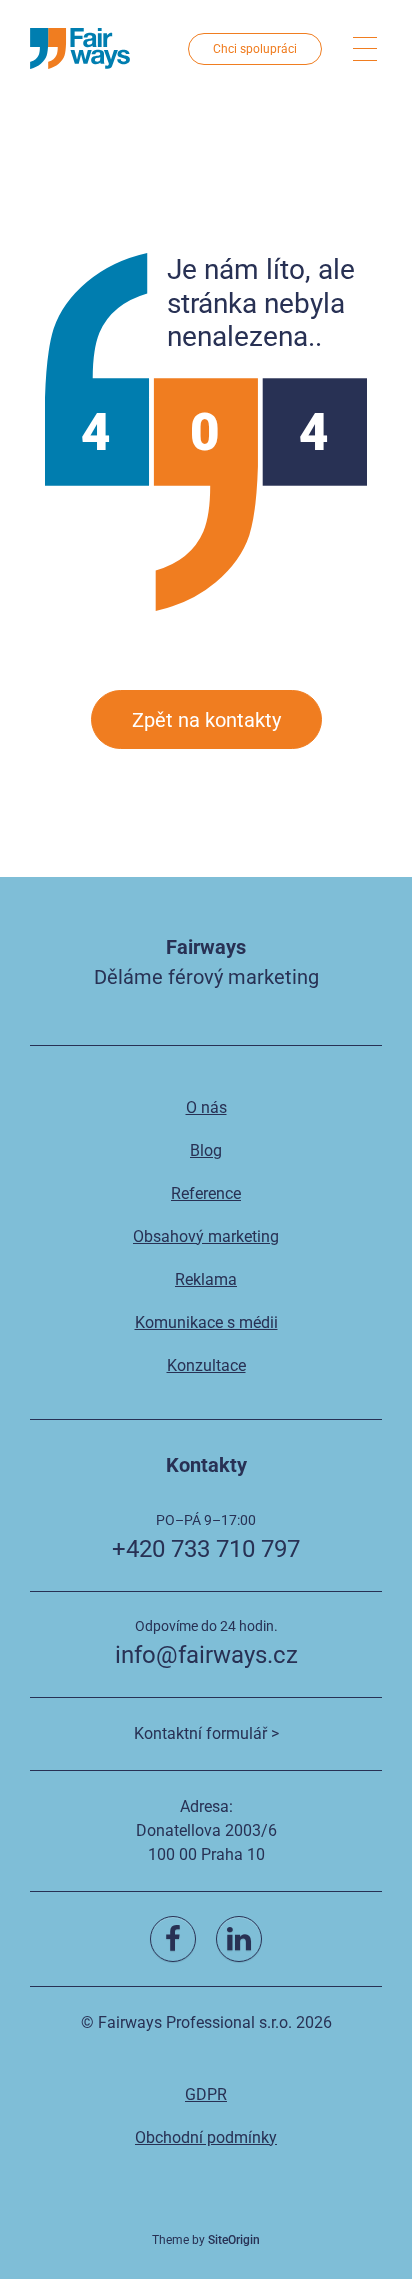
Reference (206, 1193)
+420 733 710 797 (206, 1549)
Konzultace (206, 1365)
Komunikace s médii (206, 1322)
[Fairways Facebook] (173, 1939)
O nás (206, 1107)
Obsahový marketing (206, 1236)
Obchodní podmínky (206, 2137)
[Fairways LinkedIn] (239, 1939)
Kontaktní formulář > (206, 1733)
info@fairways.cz (206, 1655)
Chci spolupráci (255, 49)
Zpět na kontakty (206, 720)
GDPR (206, 2094)
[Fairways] (80, 48)
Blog (206, 1150)
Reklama (206, 1279)
